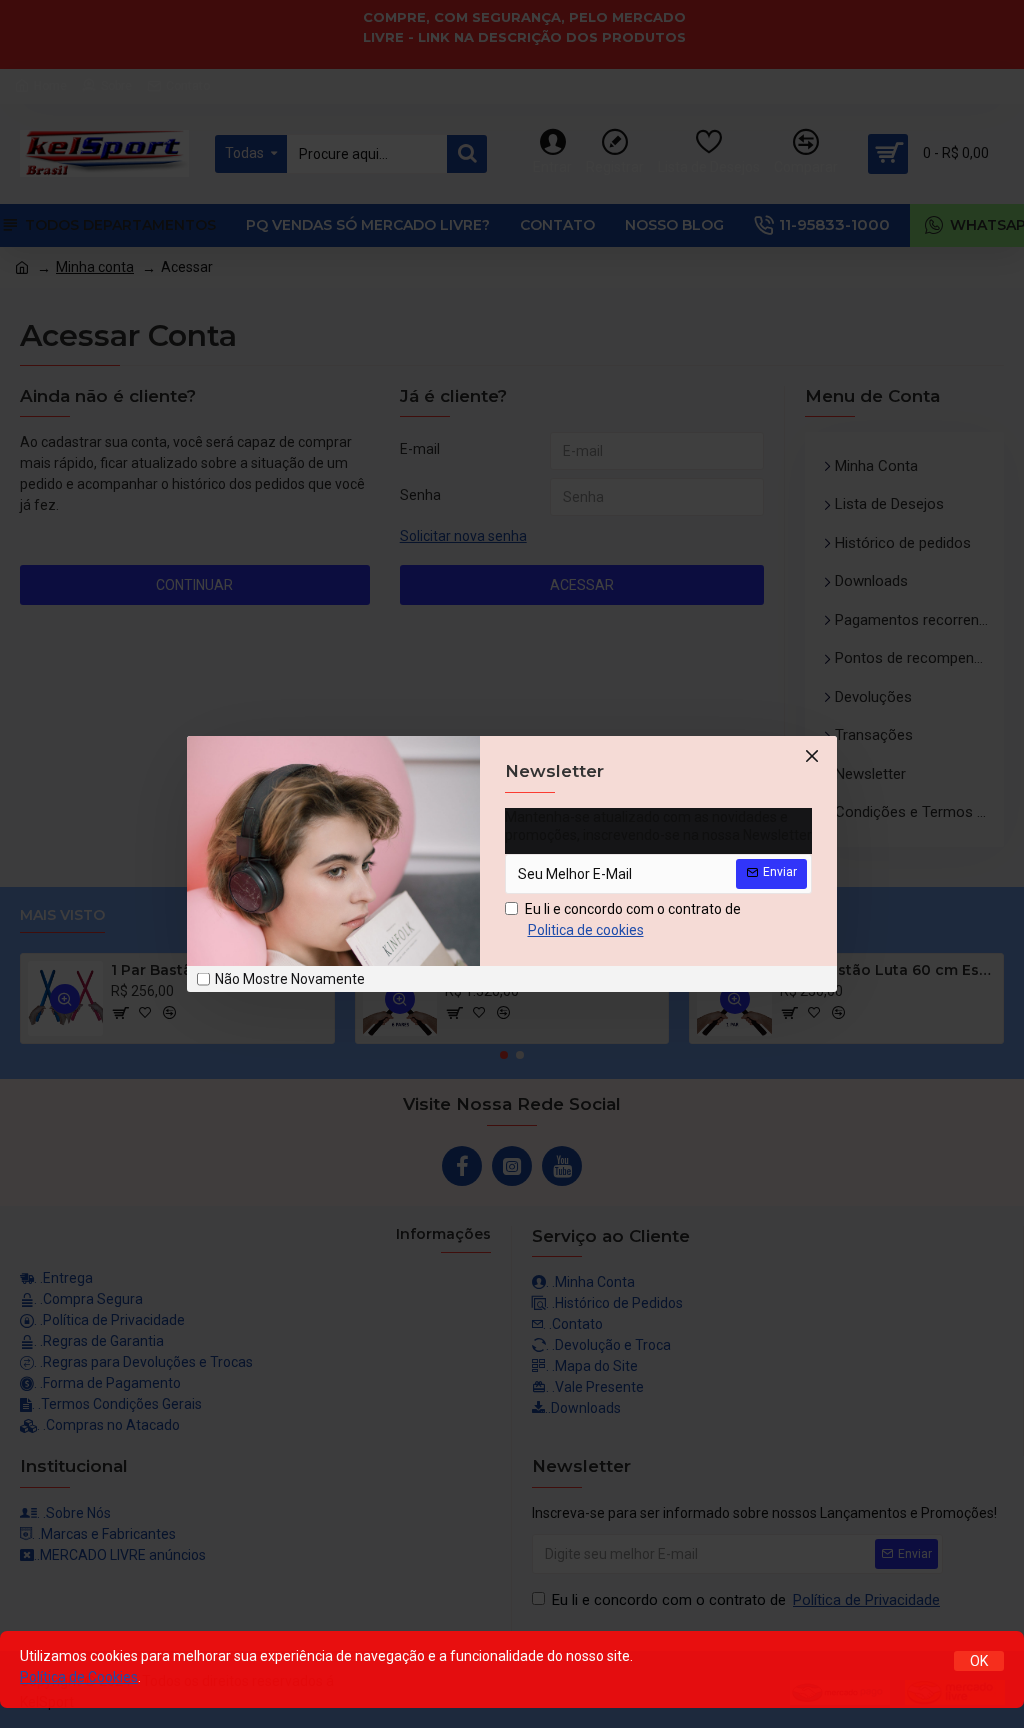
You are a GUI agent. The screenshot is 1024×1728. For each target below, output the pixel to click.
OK (979, 1661)
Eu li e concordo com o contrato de (633, 919)
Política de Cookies (79, 1677)
